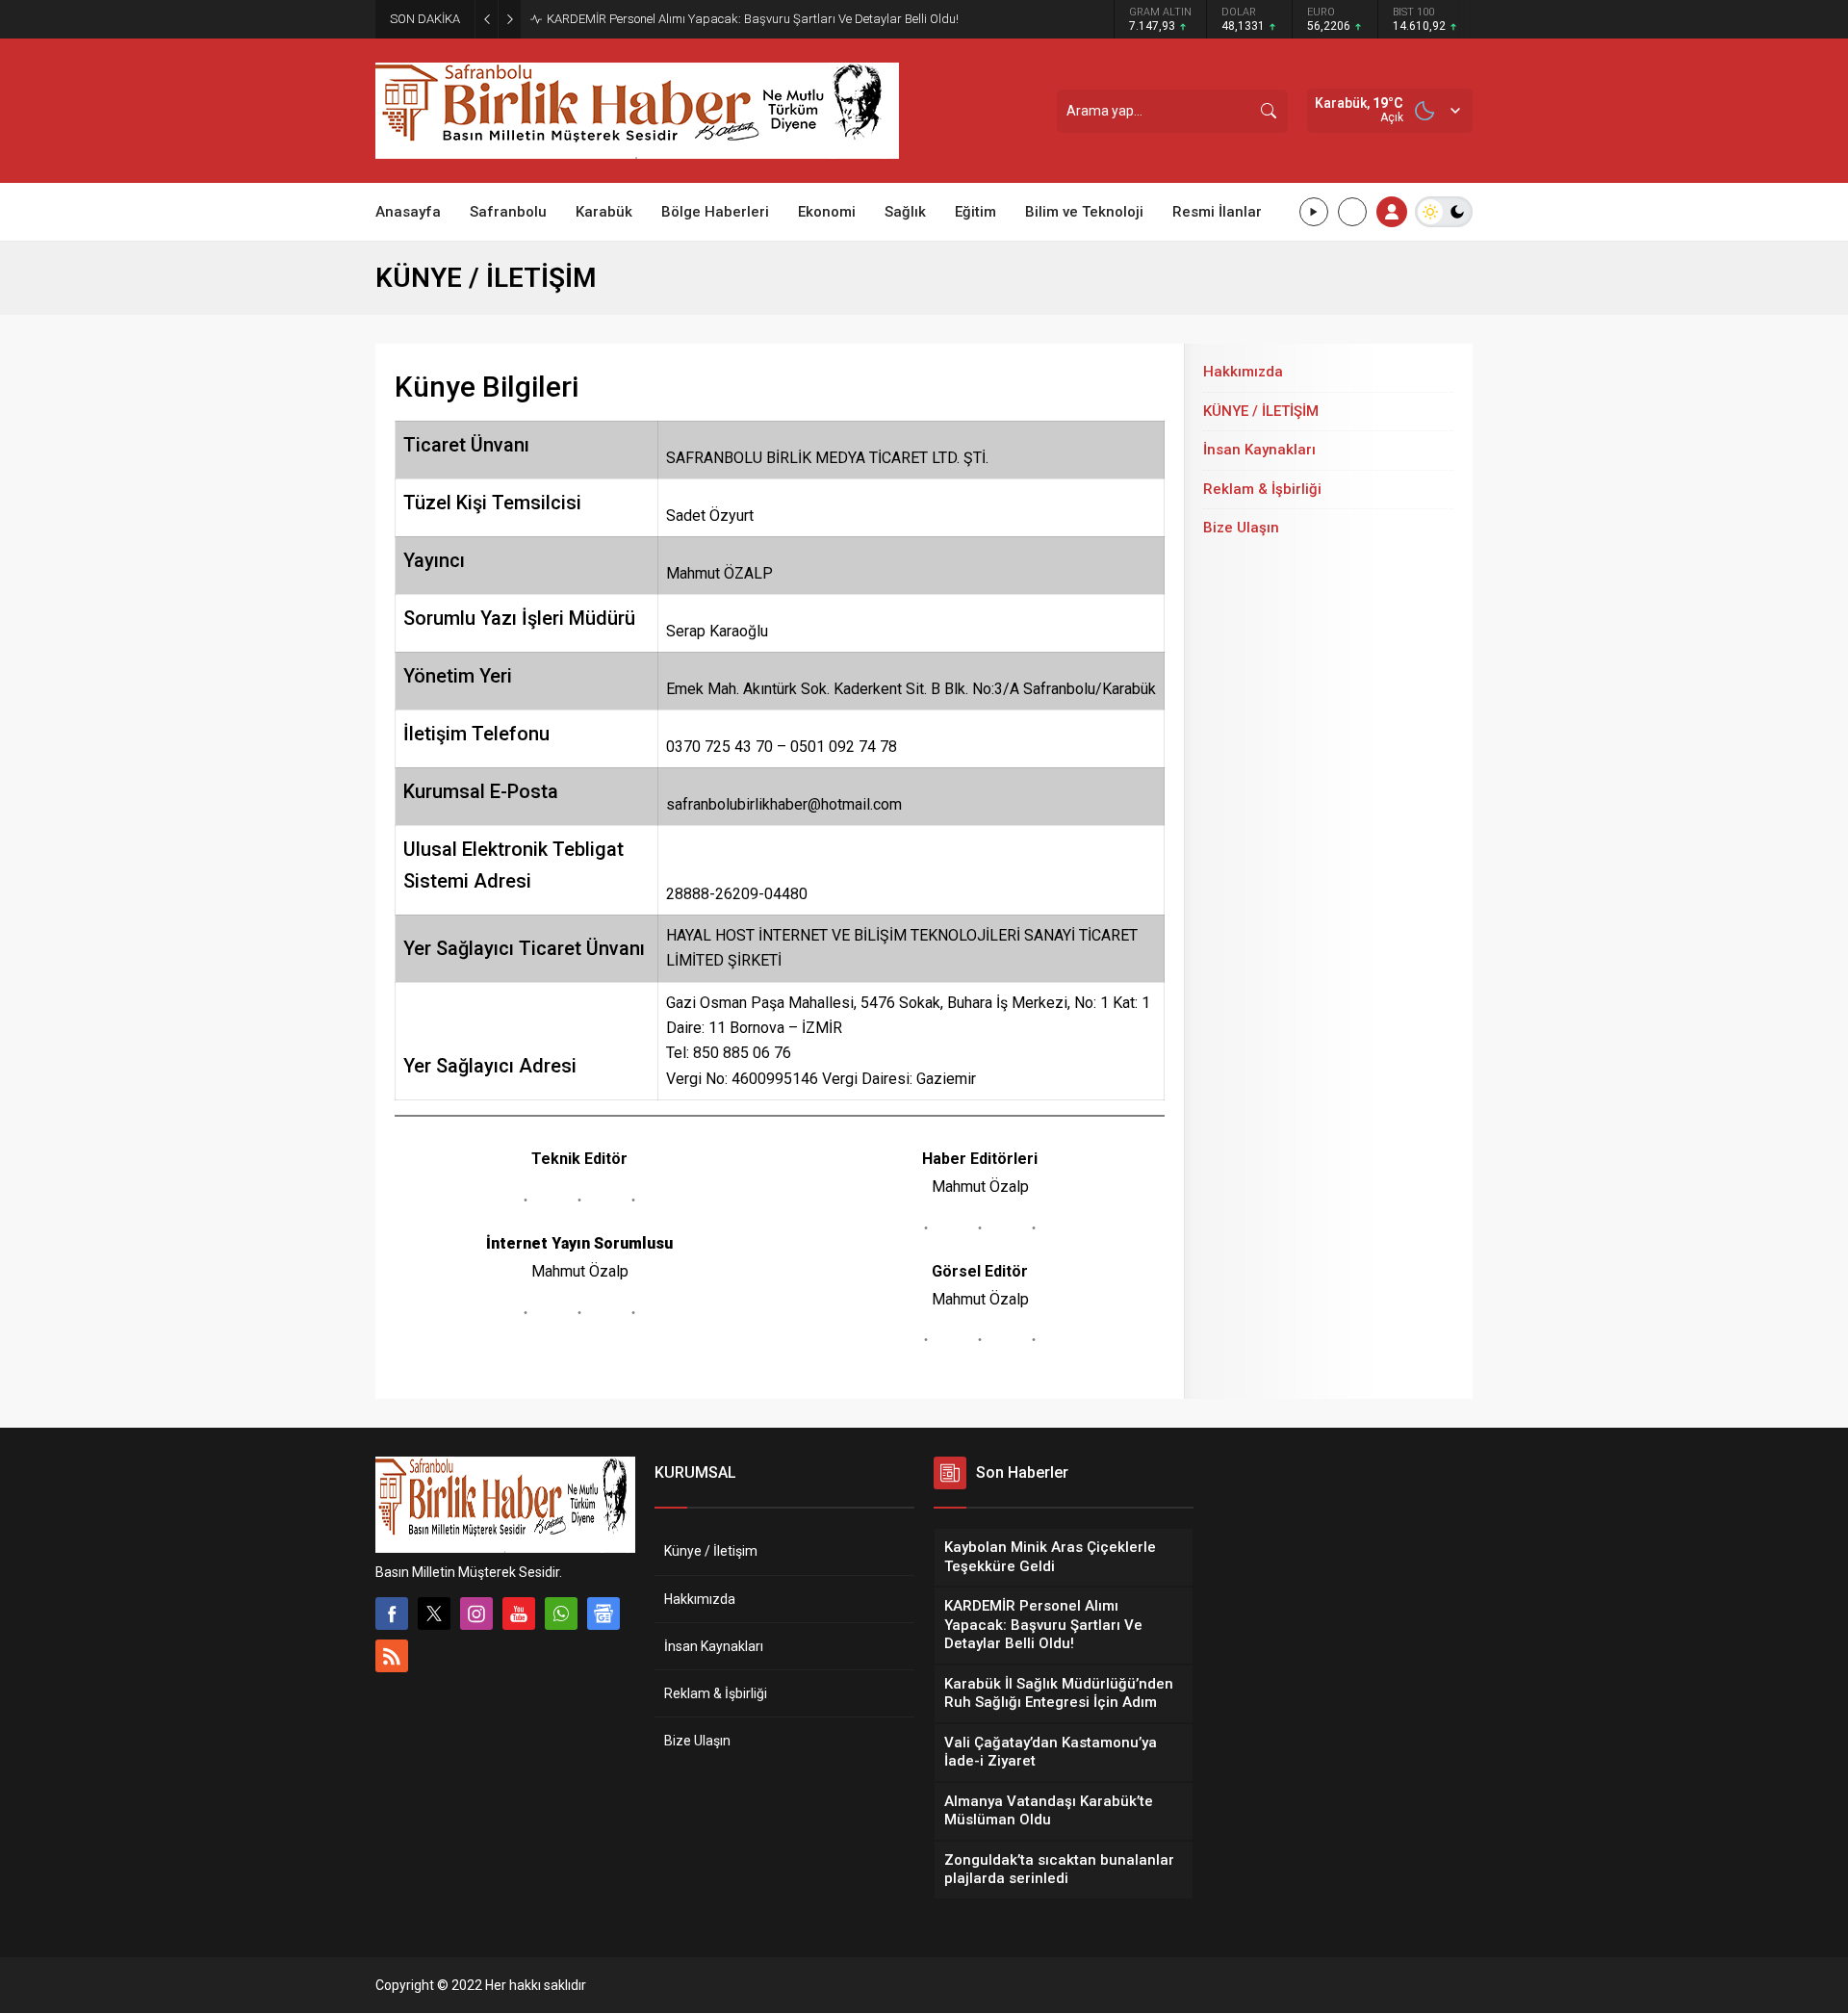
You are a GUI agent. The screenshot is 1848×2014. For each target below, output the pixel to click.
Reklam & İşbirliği (1262, 489)
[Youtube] (519, 1614)
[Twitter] (434, 1614)
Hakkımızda (1243, 372)
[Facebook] (392, 1614)
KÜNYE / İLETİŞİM (1261, 411)
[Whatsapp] (561, 1614)
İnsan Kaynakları (1259, 450)
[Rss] (392, 1656)
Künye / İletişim (711, 1551)
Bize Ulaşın (1241, 528)
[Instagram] (476, 1614)
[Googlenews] (603, 1614)
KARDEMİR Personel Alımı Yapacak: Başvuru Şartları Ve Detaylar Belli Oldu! (753, 19)
